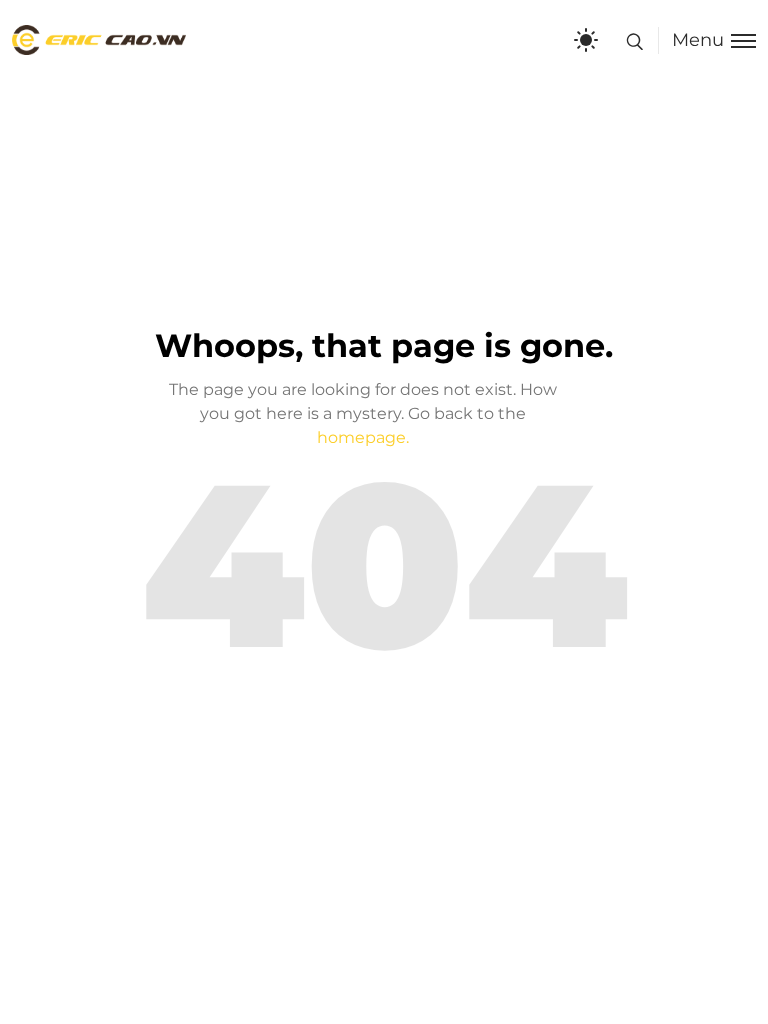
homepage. (363, 437)
